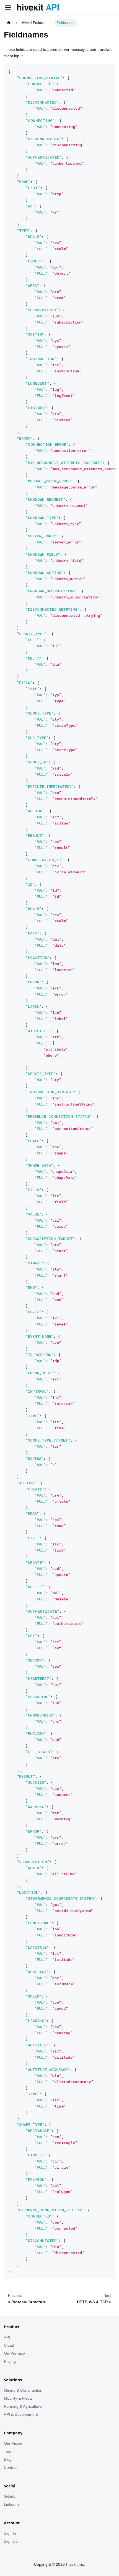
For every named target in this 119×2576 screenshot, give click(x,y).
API (7, 2337)
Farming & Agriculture (23, 2406)
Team (9, 2451)
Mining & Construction (23, 2390)
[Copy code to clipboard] (109, 71)
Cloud (9, 2345)
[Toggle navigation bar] (8, 7)
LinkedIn (11, 2504)
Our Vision (13, 2443)
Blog (8, 2459)
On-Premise (14, 2353)
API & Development (21, 2414)
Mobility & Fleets (18, 2398)
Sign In (10, 2533)
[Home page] (9, 23)
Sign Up (11, 2541)
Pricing (10, 2361)
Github (10, 2496)
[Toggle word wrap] (100, 71)
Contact (11, 2467)
